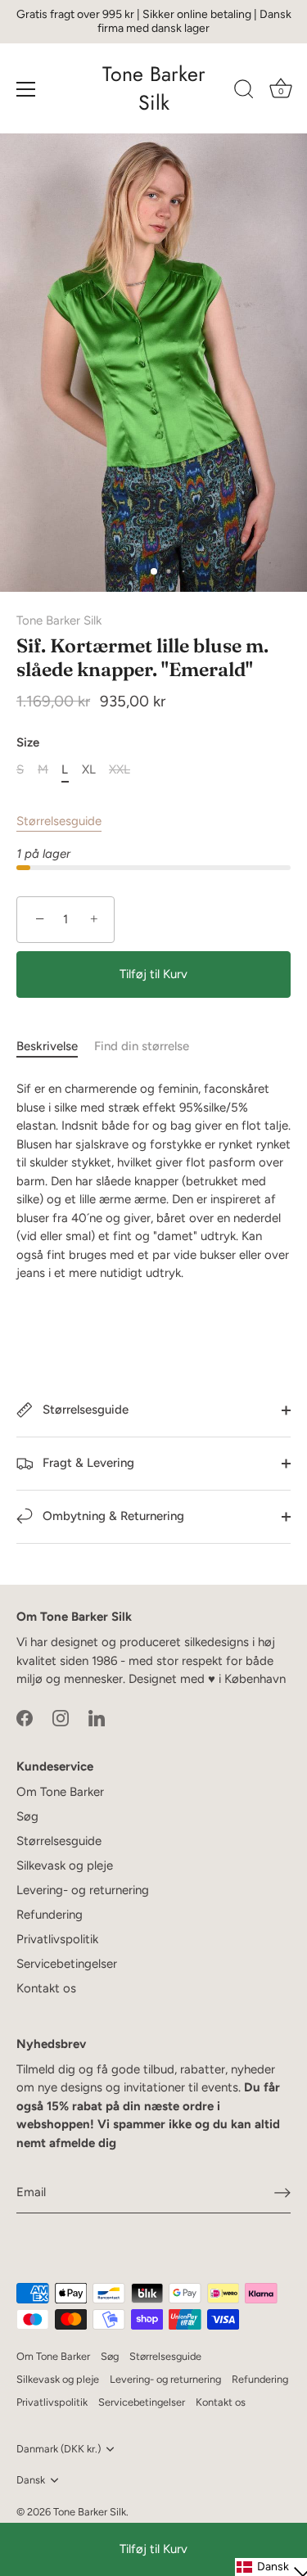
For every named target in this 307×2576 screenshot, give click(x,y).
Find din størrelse (142, 1046)
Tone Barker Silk (154, 88)
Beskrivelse (47, 1046)
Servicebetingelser (67, 1964)
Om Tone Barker (60, 1792)
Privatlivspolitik (57, 1939)
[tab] (55, 1047)
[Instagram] (61, 1717)
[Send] (282, 2193)
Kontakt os (46, 1988)
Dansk (31, 2480)
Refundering (50, 1915)
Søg (27, 1816)
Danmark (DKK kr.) (59, 2449)
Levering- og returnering (83, 1890)
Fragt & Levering (87, 1463)
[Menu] (26, 89)
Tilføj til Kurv (153, 2549)
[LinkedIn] (97, 1717)
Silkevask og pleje (65, 1865)
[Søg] (244, 92)
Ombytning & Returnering (112, 1516)
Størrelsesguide (59, 821)
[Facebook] (25, 1717)
